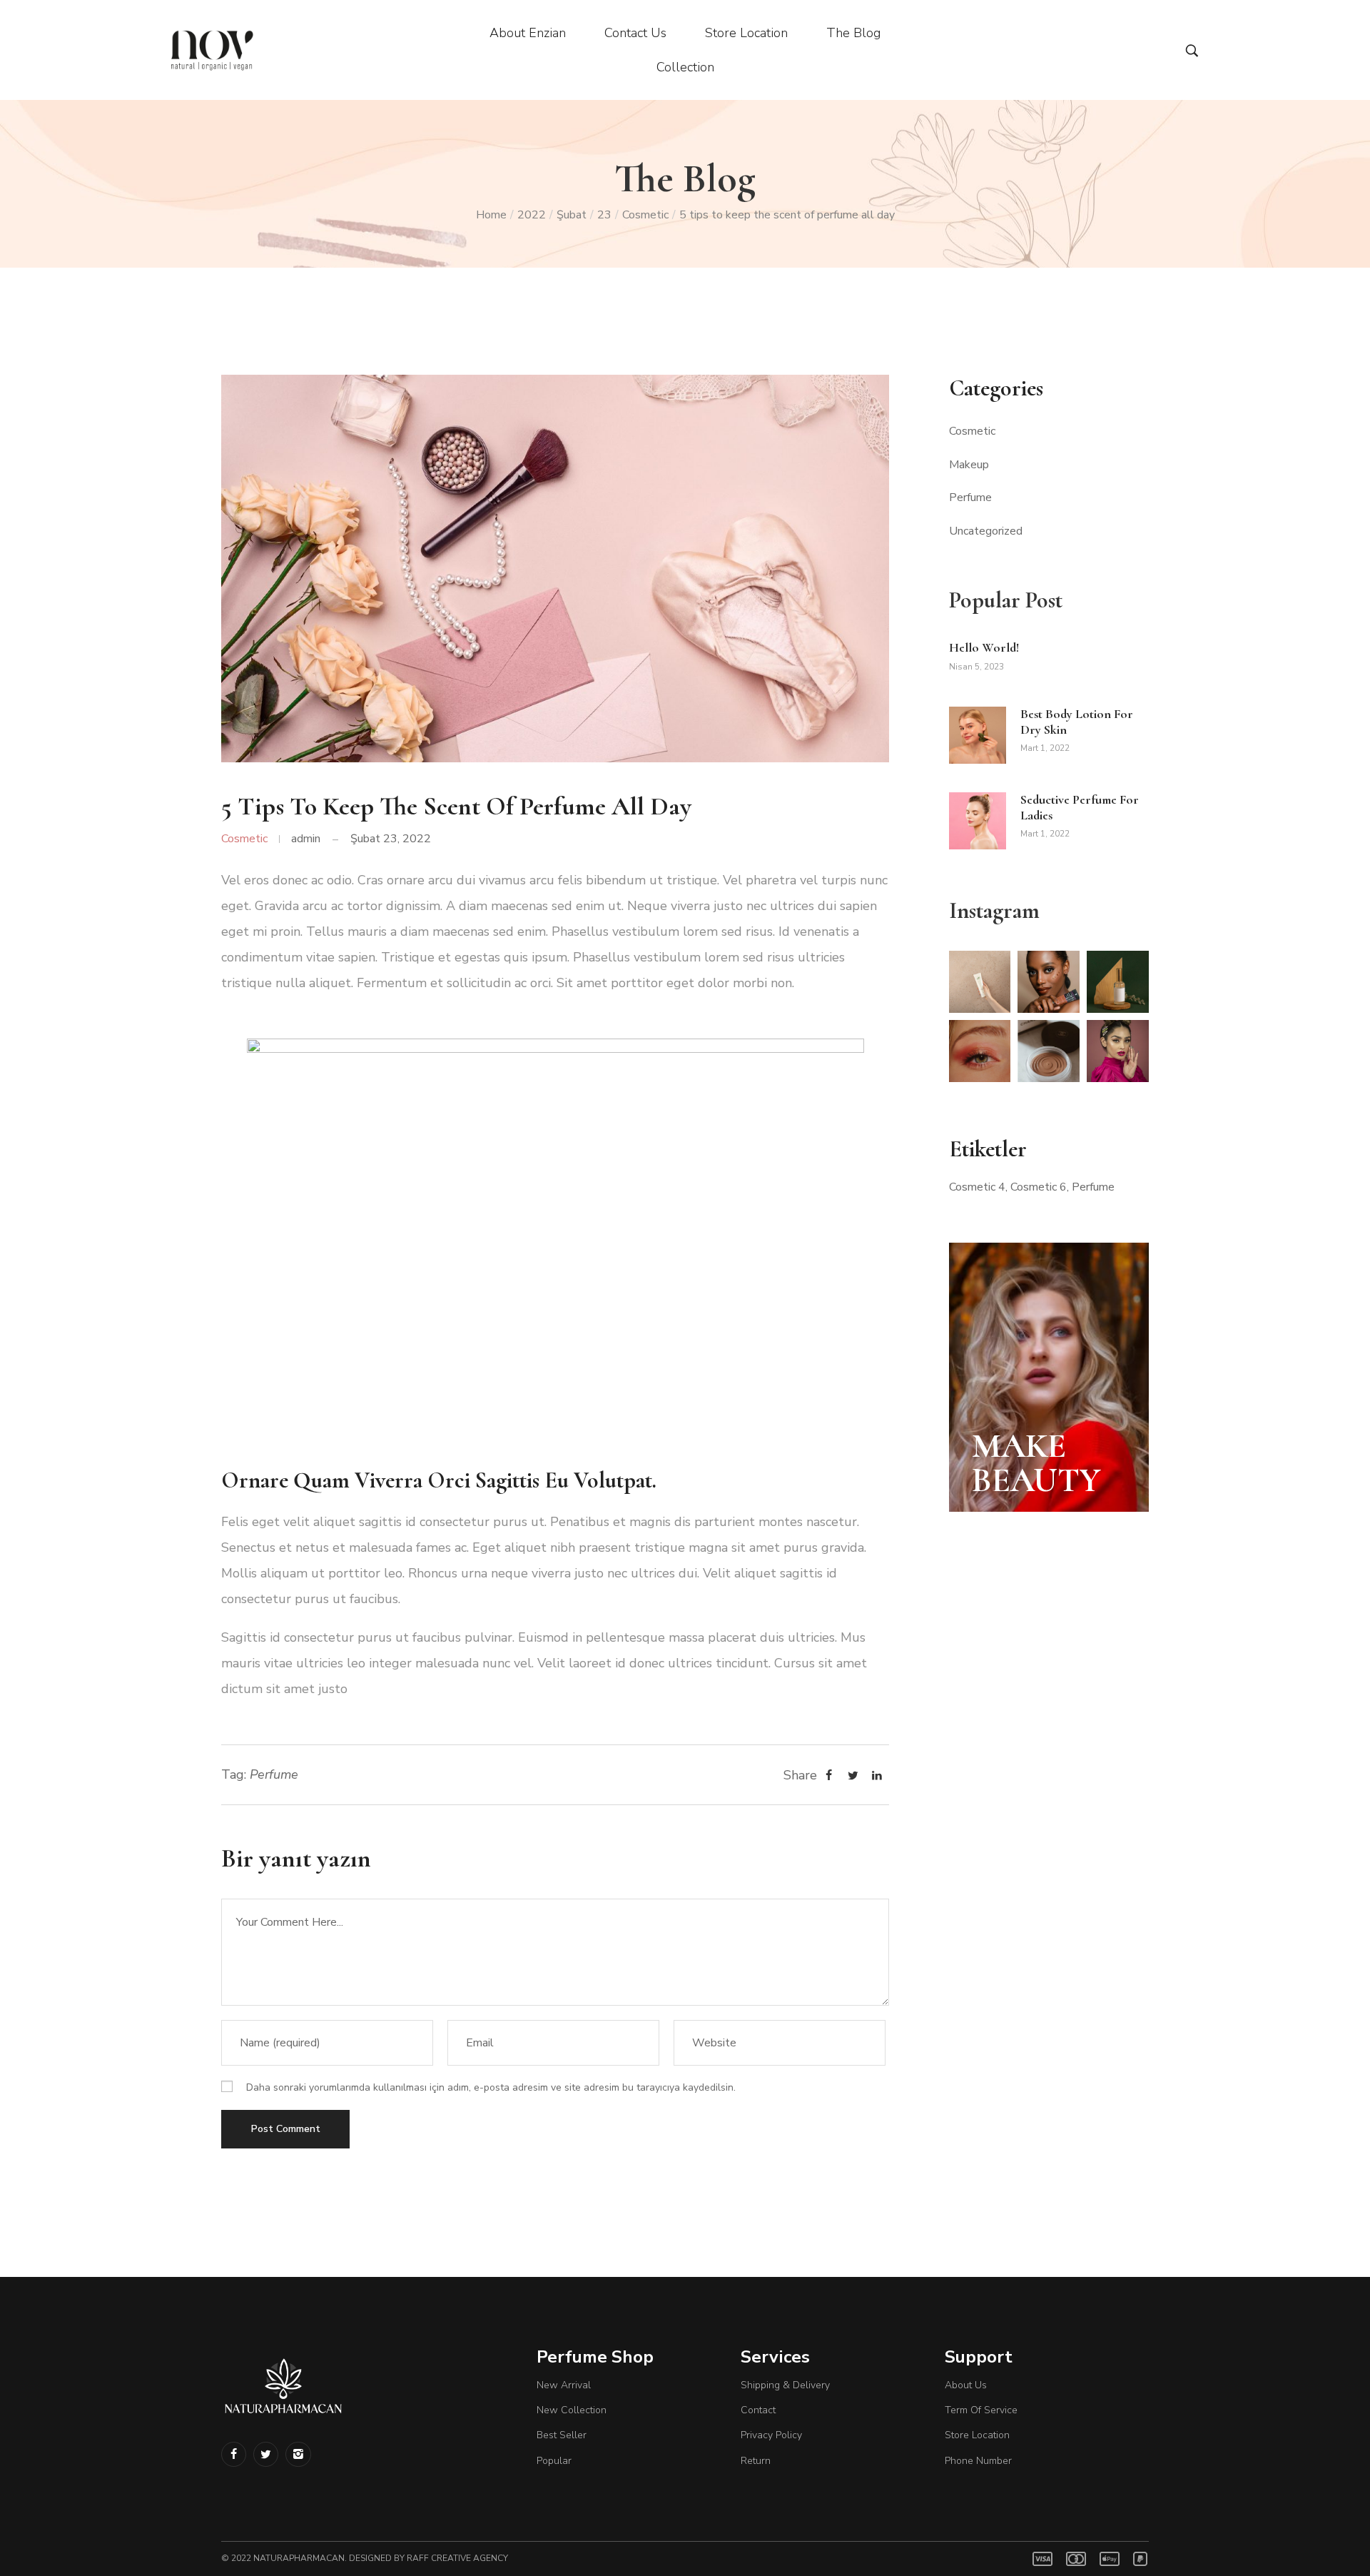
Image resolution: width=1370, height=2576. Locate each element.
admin (306, 839)
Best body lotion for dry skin (1077, 722)
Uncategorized (986, 531)
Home (491, 215)
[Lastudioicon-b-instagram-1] (298, 2454)
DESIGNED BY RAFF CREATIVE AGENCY (428, 2558)
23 (604, 215)
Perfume (274, 1774)
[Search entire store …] (1192, 51)
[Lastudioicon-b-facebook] (234, 2454)
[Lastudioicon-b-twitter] (266, 2454)
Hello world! (984, 647)
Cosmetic (645, 215)
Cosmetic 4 (977, 1187)
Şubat (572, 215)
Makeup (969, 465)
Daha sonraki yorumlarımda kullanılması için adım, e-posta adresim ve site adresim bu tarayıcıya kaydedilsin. (491, 2087)
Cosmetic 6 (1039, 1187)
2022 (532, 215)
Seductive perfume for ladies (1080, 807)
